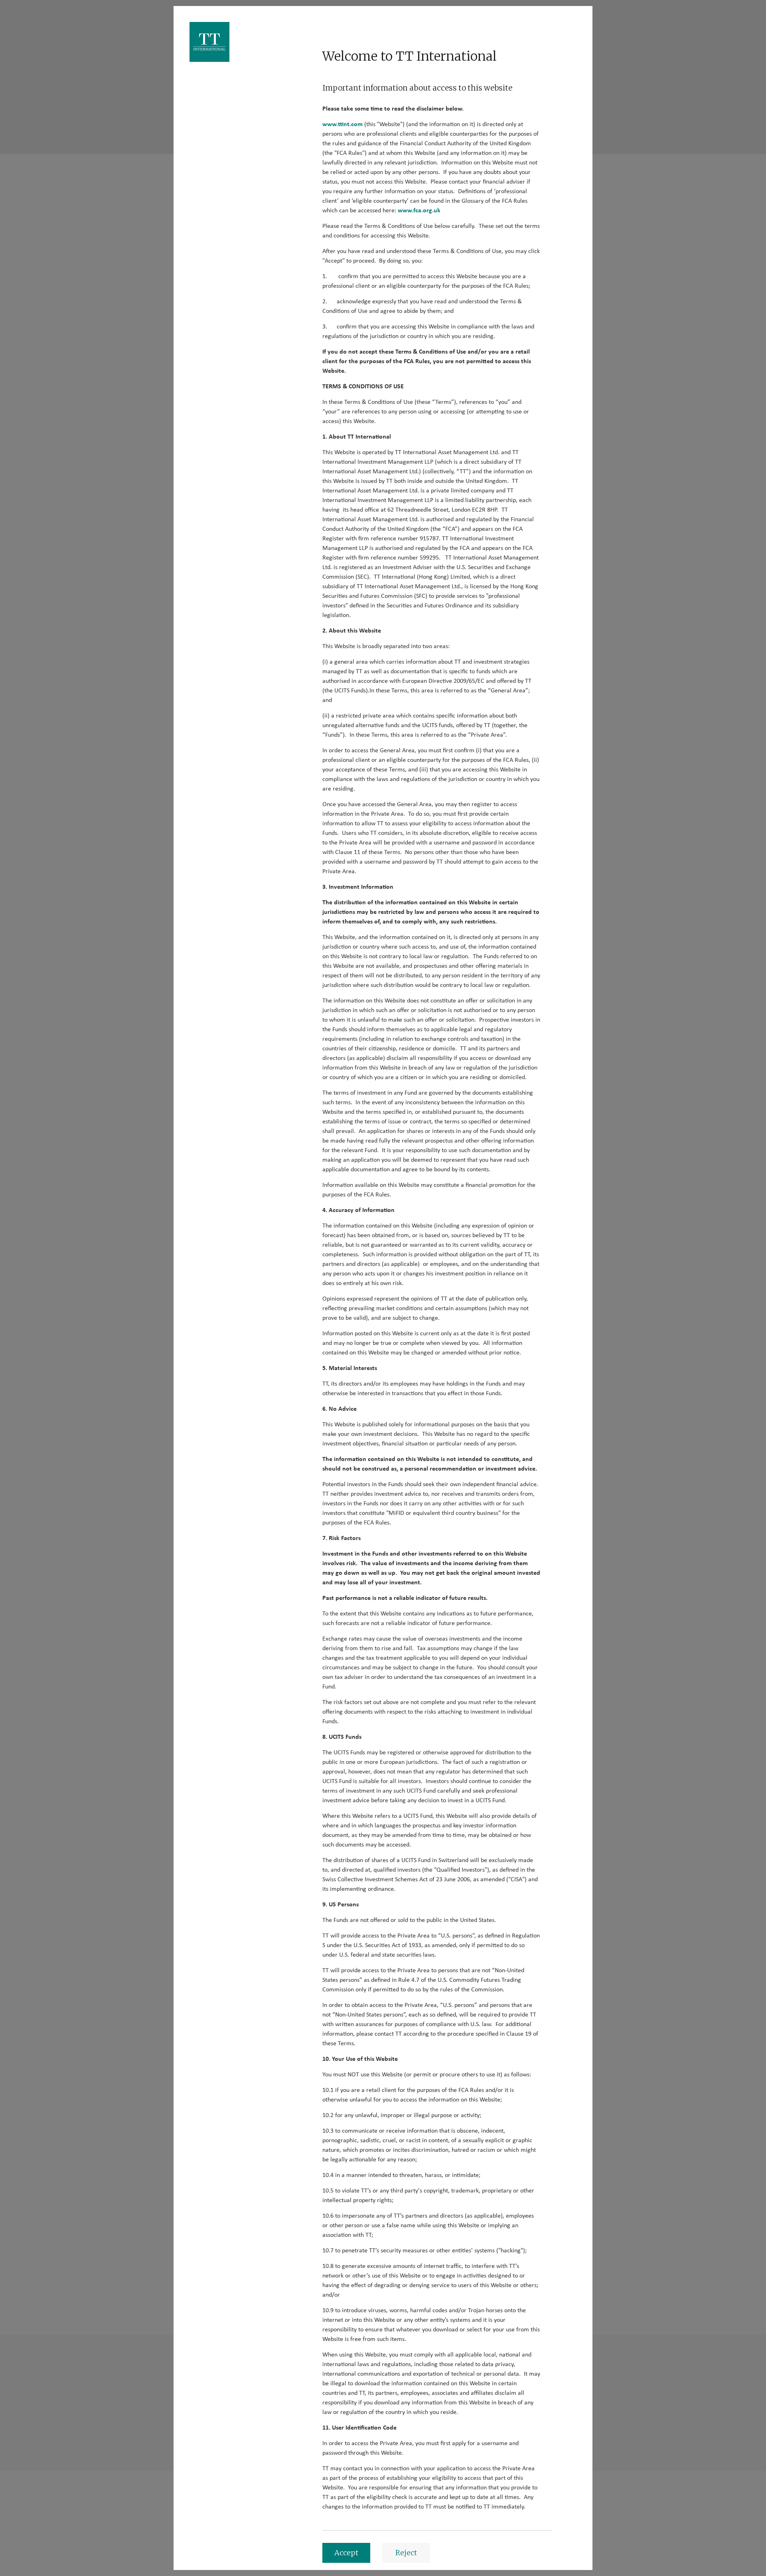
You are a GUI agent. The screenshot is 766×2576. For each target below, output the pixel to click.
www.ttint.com (343, 124)
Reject (406, 2553)
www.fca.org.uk (419, 210)
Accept (346, 2553)
